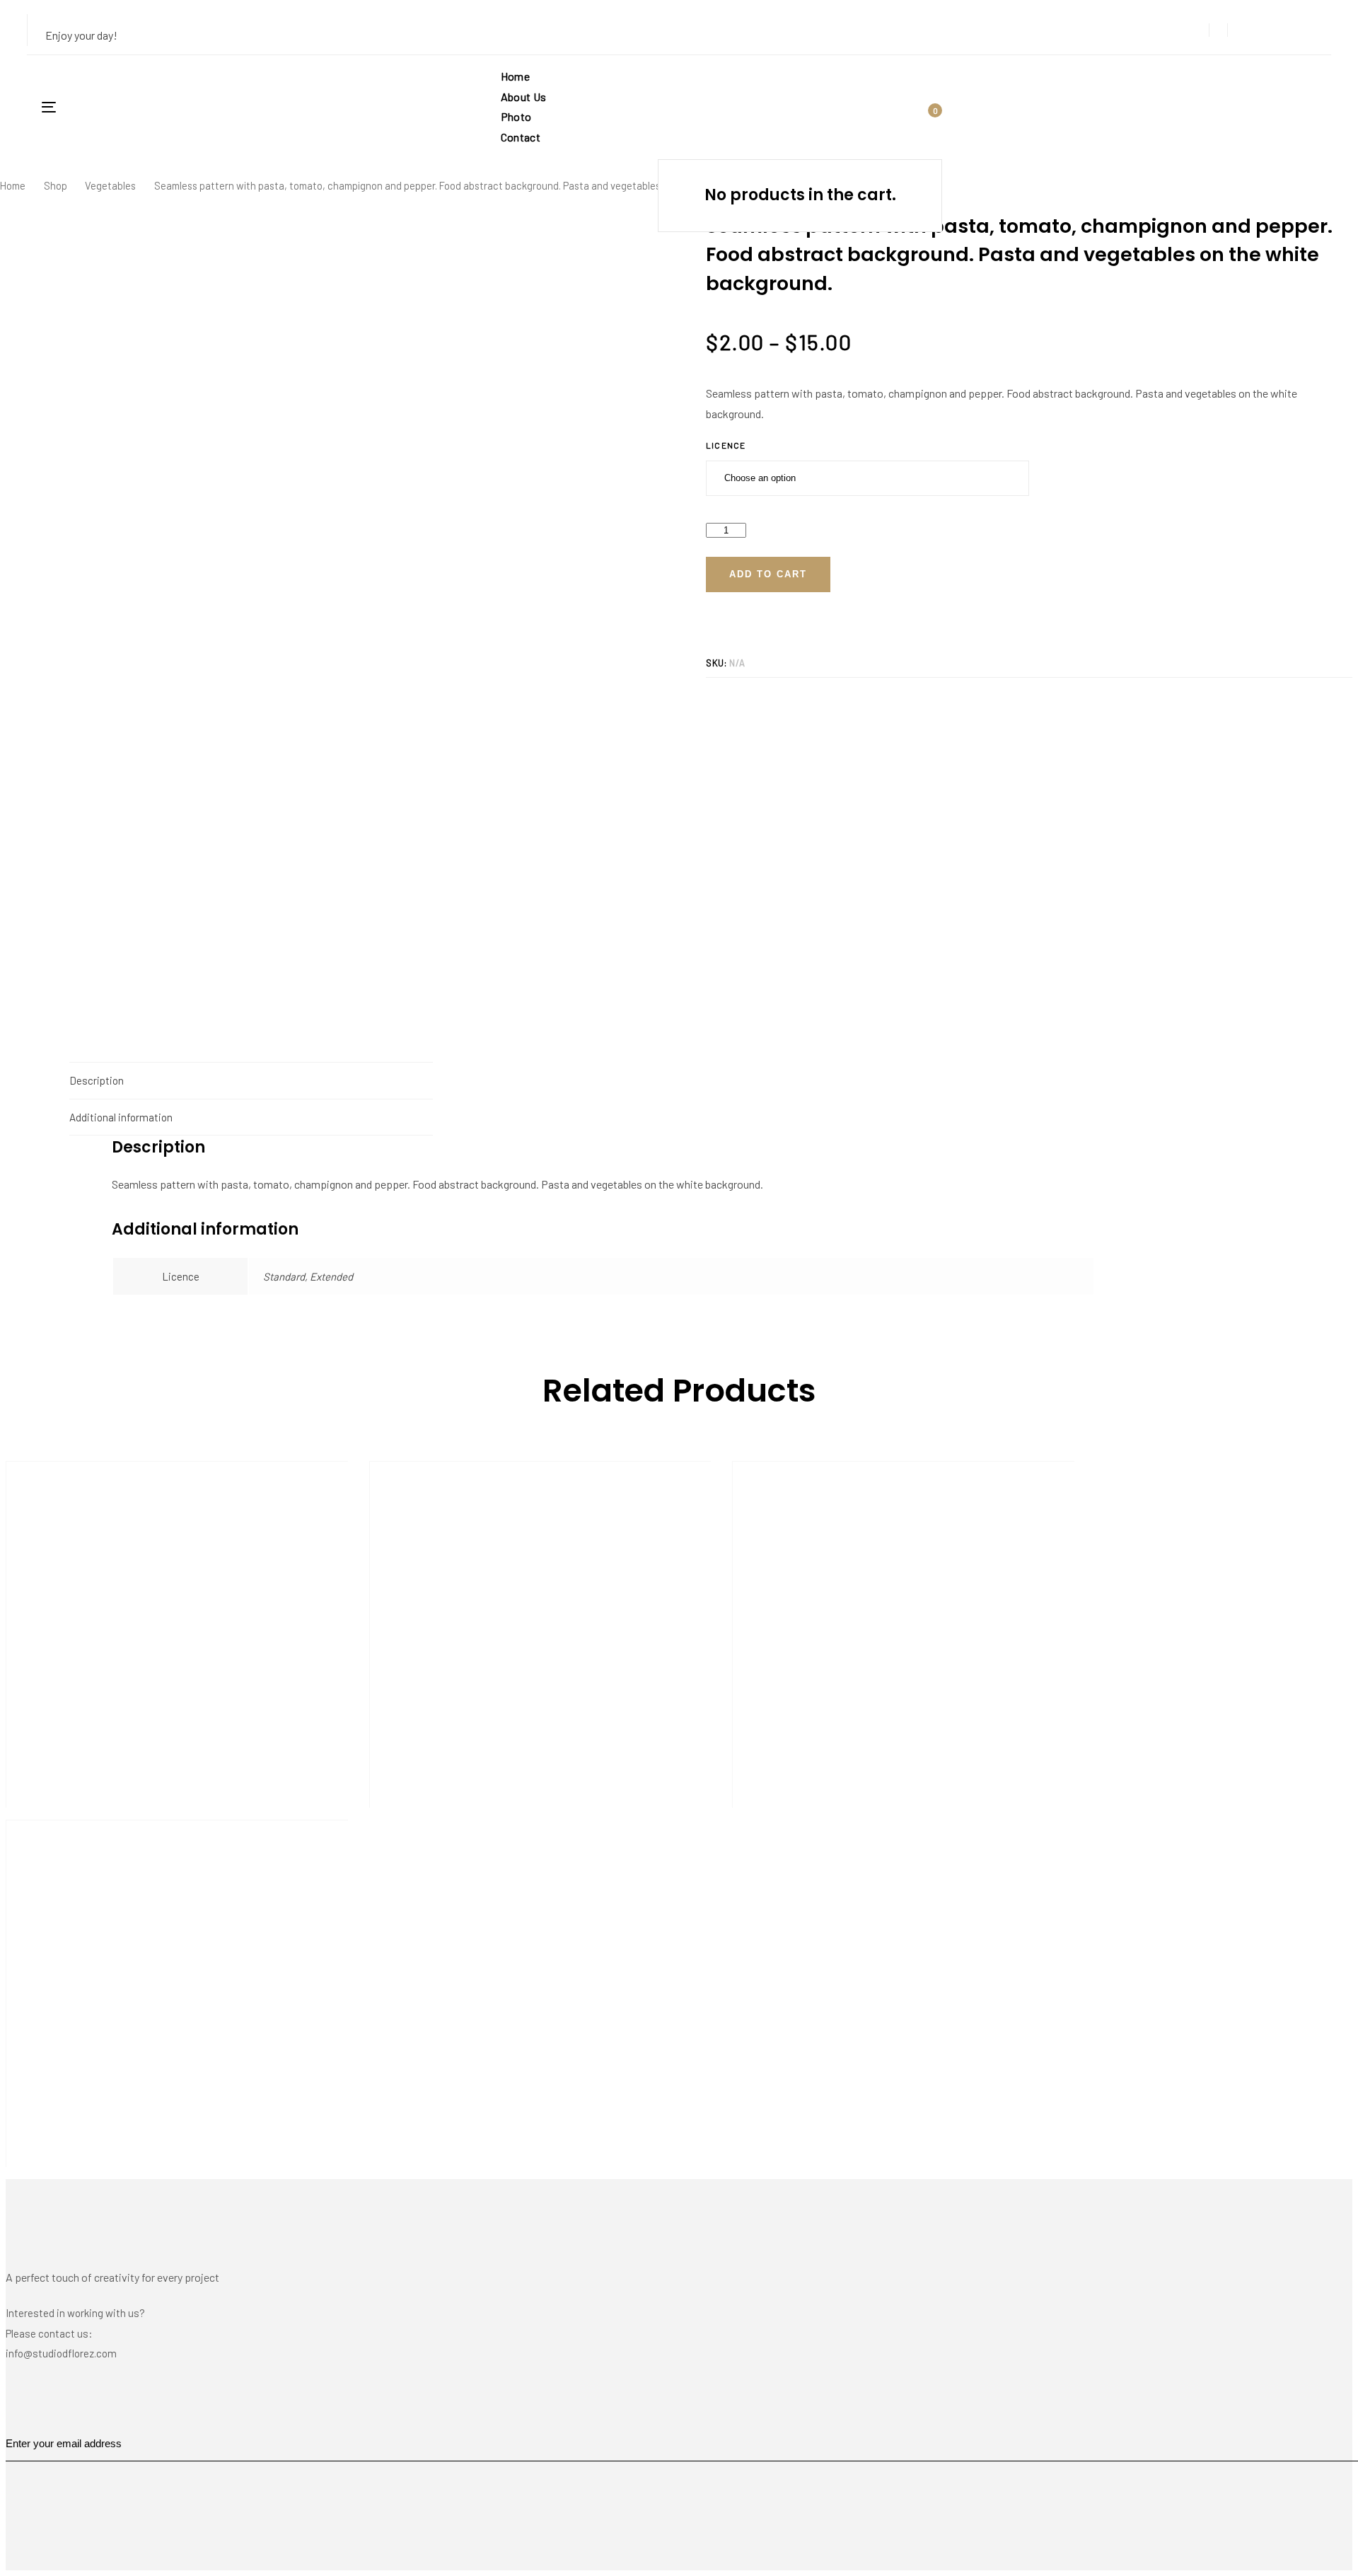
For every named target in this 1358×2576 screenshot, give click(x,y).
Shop (56, 185)
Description (97, 1080)
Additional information (121, 1117)
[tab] (251, 1080)
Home (13, 185)
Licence (726, 445)
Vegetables (110, 185)
